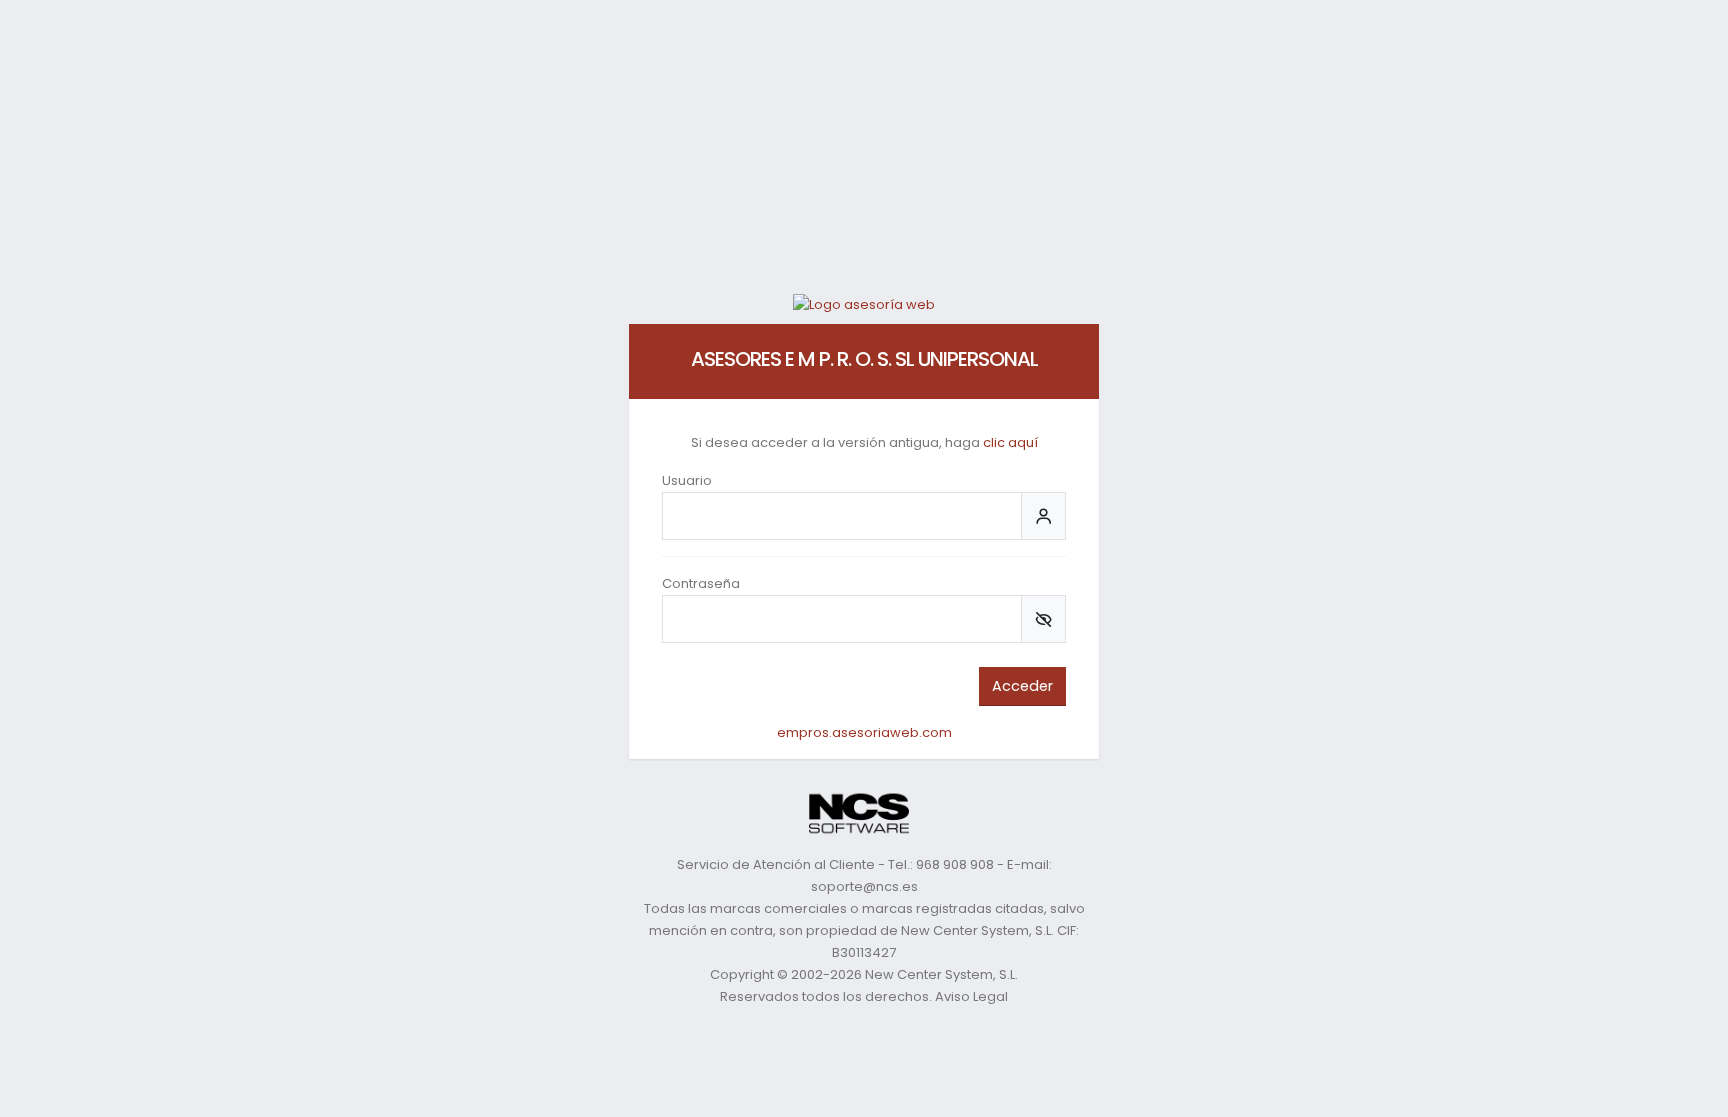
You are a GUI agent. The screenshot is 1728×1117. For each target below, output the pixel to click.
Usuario (687, 480)
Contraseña (701, 583)
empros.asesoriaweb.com (864, 732)
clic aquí (1010, 442)
